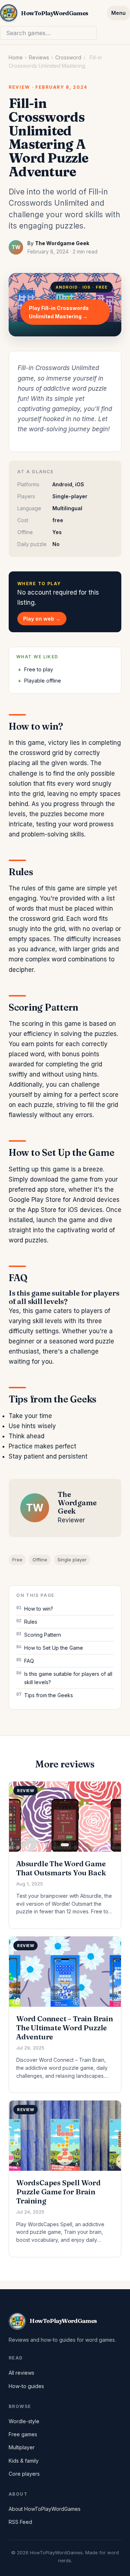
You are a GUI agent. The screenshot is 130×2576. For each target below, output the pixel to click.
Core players (24, 2474)
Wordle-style (24, 2421)
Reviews (39, 57)
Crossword (68, 57)
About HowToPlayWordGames (45, 2509)
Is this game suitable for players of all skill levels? (68, 1678)
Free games (23, 2434)
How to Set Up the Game (54, 1648)
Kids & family (24, 2461)
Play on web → (42, 619)
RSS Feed (20, 2522)
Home (16, 57)
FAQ (29, 1661)
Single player (72, 1560)
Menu (118, 13)
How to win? (39, 1609)
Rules (31, 1622)
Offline (40, 1560)
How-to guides (26, 2386)
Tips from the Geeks (49, 1695)
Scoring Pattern (43, 1635)
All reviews (21, 2373)
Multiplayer (22, 2447)
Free (17, 1560)
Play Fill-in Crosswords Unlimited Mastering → (59, 312)
